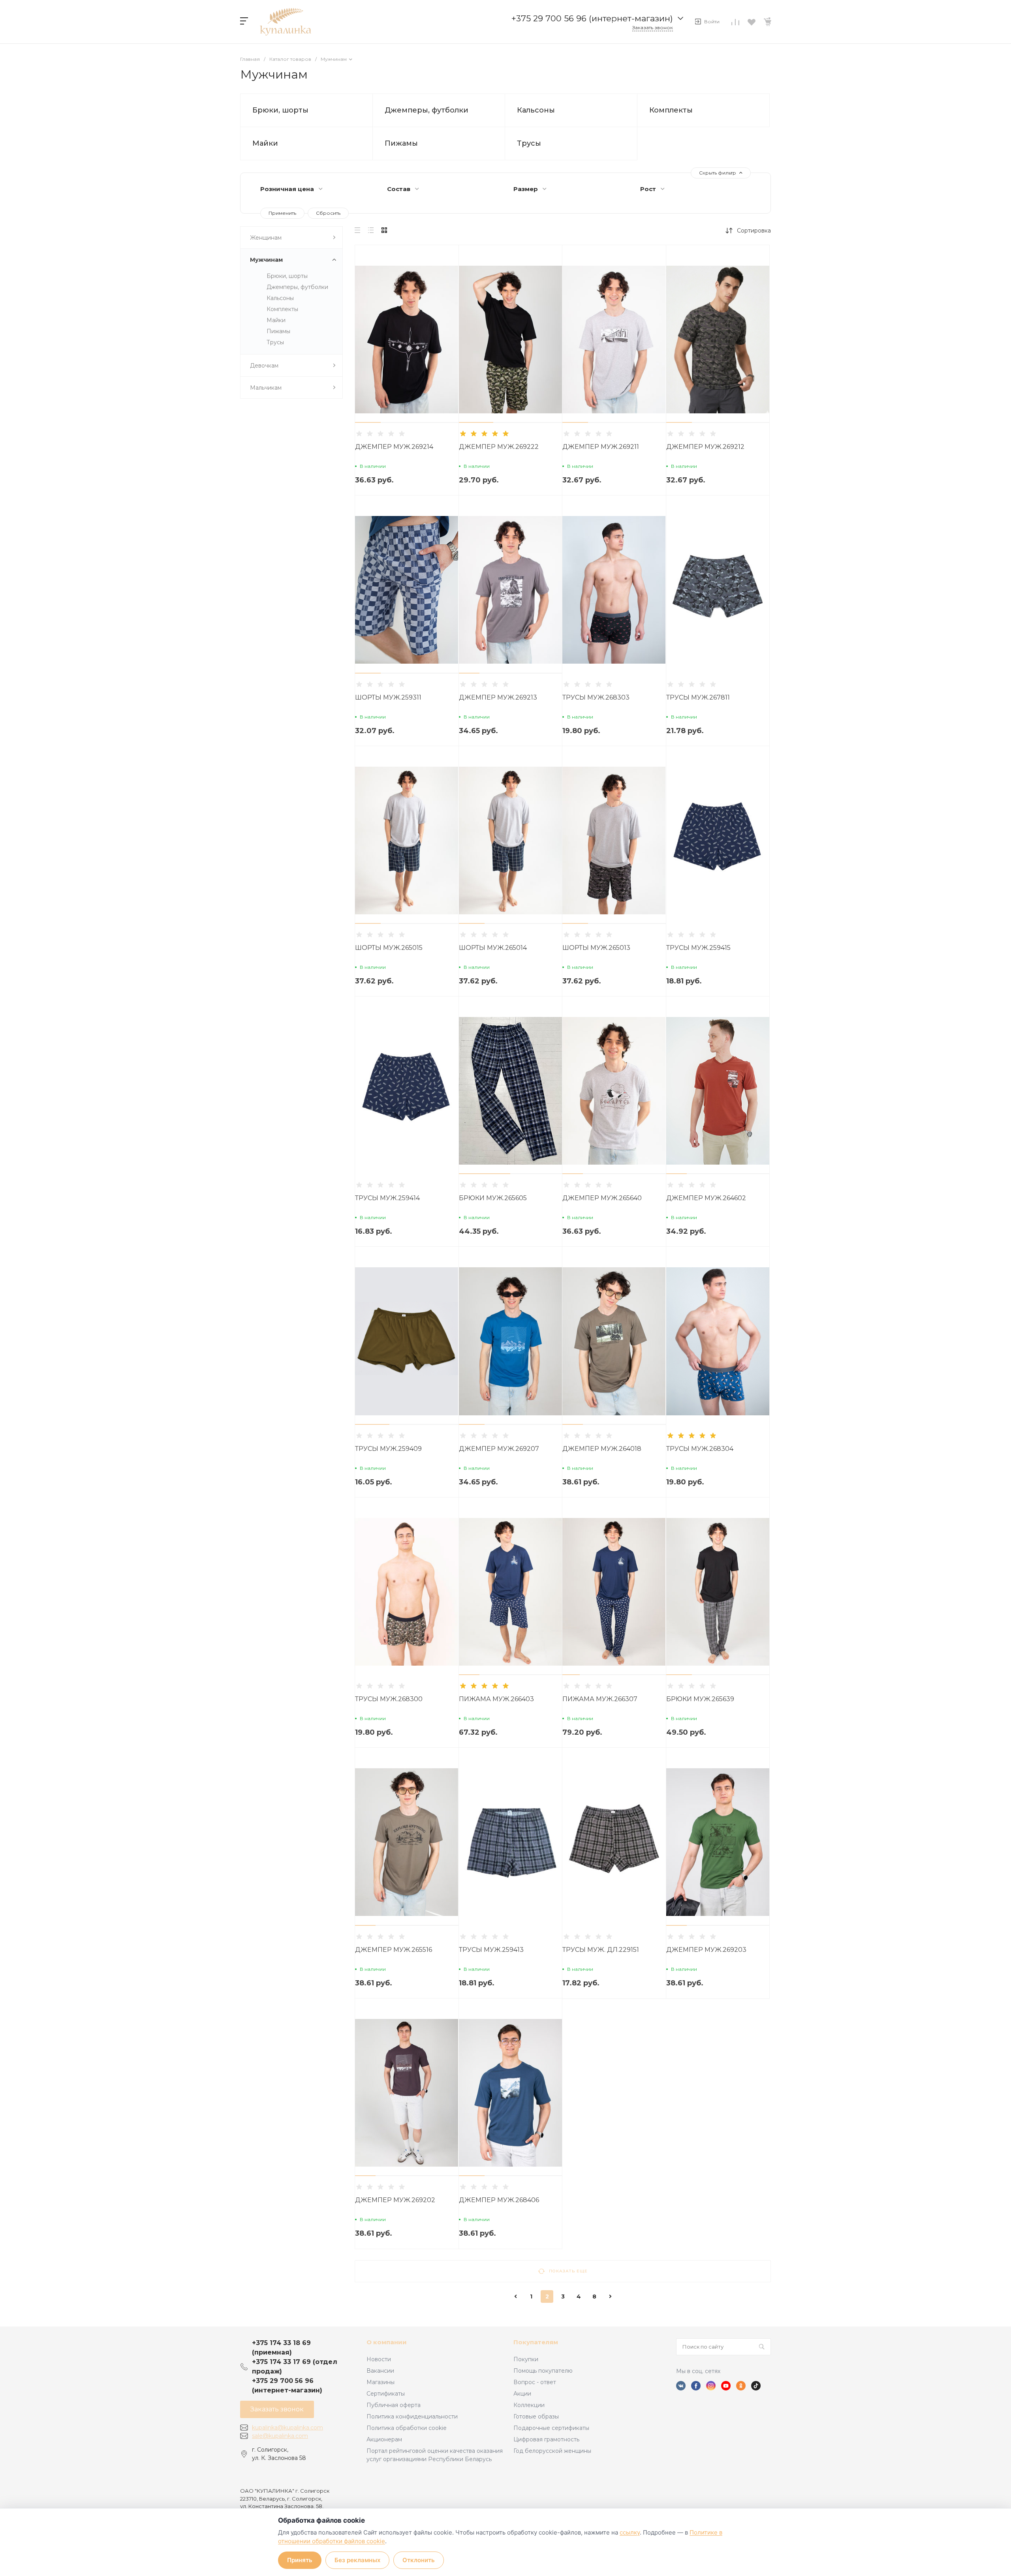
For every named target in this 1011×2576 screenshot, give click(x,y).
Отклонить (419, 2560)
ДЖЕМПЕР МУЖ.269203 (706, 1950)
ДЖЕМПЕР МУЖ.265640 (602, 1198)
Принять (300, 2560)
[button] (368, 422)
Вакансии (380, 2371)
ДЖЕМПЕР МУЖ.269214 (394, 447)
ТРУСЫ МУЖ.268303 (596, 697)
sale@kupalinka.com (280, 2436)
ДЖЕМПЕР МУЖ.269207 (499, 1449)
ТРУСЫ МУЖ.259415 (698, 948)
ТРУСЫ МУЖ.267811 (698, 697)
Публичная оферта (394, 2405)
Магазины (381, 2382)
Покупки (526, 2359)
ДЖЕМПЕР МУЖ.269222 (499, 447)
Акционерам (384, 2439)
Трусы (529, 143)
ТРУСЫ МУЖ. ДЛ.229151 (601, 1950)
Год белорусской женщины (552, 2451)
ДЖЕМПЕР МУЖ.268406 (499, 2200)
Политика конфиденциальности (412, 2417)
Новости (379, 2359)
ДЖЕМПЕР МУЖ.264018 (602, 1449)
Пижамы (401, 143)
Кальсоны (536, 110)
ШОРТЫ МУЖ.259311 (388, 697)
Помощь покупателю (543, 2371)
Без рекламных (357, 2560)
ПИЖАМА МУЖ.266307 (600, 1699)
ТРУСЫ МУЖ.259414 (387, 1198)
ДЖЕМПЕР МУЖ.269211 (601, 447)
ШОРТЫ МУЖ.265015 (389, 948)
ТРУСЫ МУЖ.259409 (388, 1449)
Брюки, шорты (280, 110)
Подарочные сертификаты (551, 2428)
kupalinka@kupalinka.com (288, 2428)
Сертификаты (386, 2394)
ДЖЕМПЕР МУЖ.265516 (394, 1950)
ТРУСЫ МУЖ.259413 (491, 1950)
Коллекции (529, 2405)
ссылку (630, 2532)
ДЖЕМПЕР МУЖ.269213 (498, 697)
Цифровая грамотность (546, 2439)
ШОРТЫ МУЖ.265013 (596, 948)
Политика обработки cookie (407, 2428)
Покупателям (536, 2342)
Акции (522, 2394)
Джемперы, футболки (427, 110)
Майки (265, 143)
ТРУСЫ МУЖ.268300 (389, 1699)
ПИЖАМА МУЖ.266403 (496, 1699)
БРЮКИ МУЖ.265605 (493, 1198)
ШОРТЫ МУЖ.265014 (493, 948)
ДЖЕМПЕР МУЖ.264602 (706, 1198)
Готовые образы (536, 2417)
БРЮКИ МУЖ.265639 (700, 1699)
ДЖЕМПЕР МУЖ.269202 (395, 2200)
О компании (387, 2342)
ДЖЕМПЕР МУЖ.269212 (705, 447)
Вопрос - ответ (535, 2382)
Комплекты (671, 110)
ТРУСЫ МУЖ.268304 (700, 1449)
